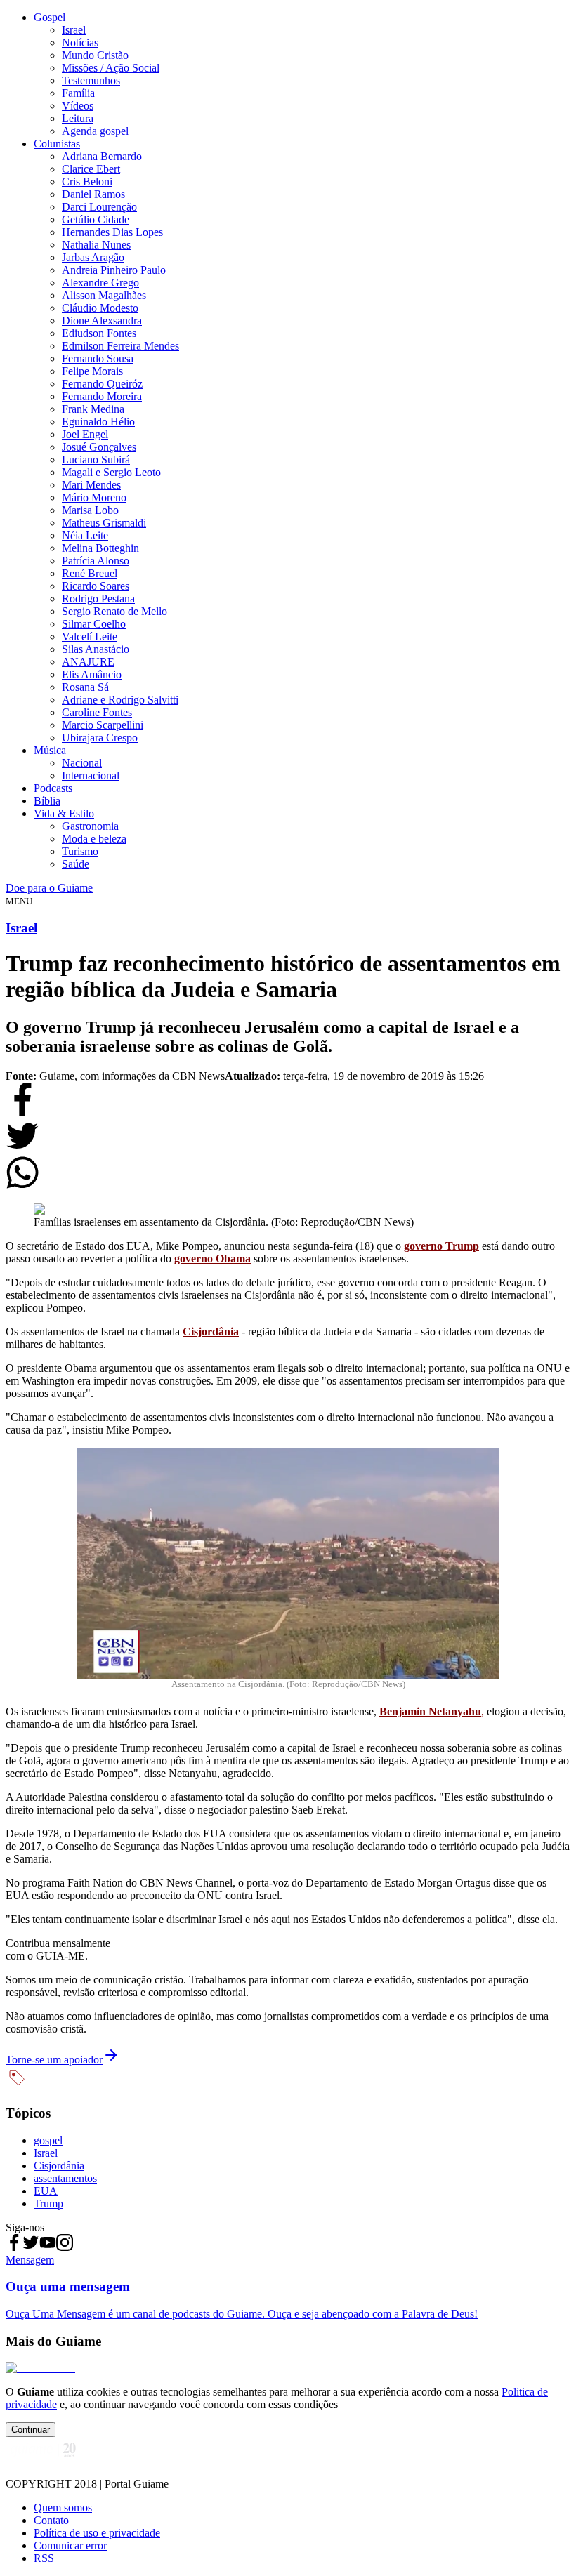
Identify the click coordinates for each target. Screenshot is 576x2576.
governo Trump (441, 1246)
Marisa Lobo (90, 510)
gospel (48, 2140)
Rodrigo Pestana (98, 599)
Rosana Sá (85, 687)
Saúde (76, 864)
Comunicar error (70, 2545)
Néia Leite (85, 535)
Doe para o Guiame (49, 888)
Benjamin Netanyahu (430, 1711)
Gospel (50, 17)
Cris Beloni (87, 181)
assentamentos (65, 2178)
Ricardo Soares (96, 586)
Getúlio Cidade (96, 219)
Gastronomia (90, 826)
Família (78, 93)
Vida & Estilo (64, 813)
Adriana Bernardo (102, 156)
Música (50, 750)
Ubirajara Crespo (100, 738)
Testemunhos (91, 80)
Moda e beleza (94, 839)
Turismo (80, 851)
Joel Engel (85, 434)
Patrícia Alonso (96, 561)
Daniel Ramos (93, 194)
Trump (48, 2204)
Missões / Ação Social (111, 68)
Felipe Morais (92, 371)
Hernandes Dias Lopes (112, 232)
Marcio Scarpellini (103, 725)
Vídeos (78, 106)
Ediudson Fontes (99, 333)
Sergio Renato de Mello (114, 611)
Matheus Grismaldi (104, 523)
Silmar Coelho (94, 624)
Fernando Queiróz (102, 384)
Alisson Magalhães (104, 295)
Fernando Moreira (102, 396)
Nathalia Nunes (96, 245)
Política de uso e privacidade (97, 2533)
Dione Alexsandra (102, 321)
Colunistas (57, 144)
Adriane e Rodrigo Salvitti (120, 700)
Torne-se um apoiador (54, 2060)
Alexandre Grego (100, 283)
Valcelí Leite (90, 636)
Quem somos (63, 2508)
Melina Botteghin (100, 548)
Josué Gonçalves (99, 447)
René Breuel (90, 573)
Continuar (31, 2430)
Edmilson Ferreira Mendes (120, 346)
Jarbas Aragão (93, 257)
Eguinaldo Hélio (98, 422)
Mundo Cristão (95, 55)
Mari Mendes (91, 485)
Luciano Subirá (96, 460)
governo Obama (212, 1259)
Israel (74, 30)
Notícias (80, 42)
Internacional (91, 775)
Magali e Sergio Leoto (111, 472)
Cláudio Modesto (100, 308)
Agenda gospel (95, 131)
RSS (44, 2558)
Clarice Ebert (91, 169)
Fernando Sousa (98, 358)
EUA (46, 2191)
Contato (51, 2520)
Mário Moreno (94, 497)
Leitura (78, 118)
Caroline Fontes (97, 712)
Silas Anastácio (96, 649)
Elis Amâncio (92, 674)
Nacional (82, 763)
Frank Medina (93, 409)
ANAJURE (88, 662)
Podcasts (53, 788)
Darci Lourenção (99, 207)
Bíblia (47, 801)
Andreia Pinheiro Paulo (114, 270)
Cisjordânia (211, 1332)
